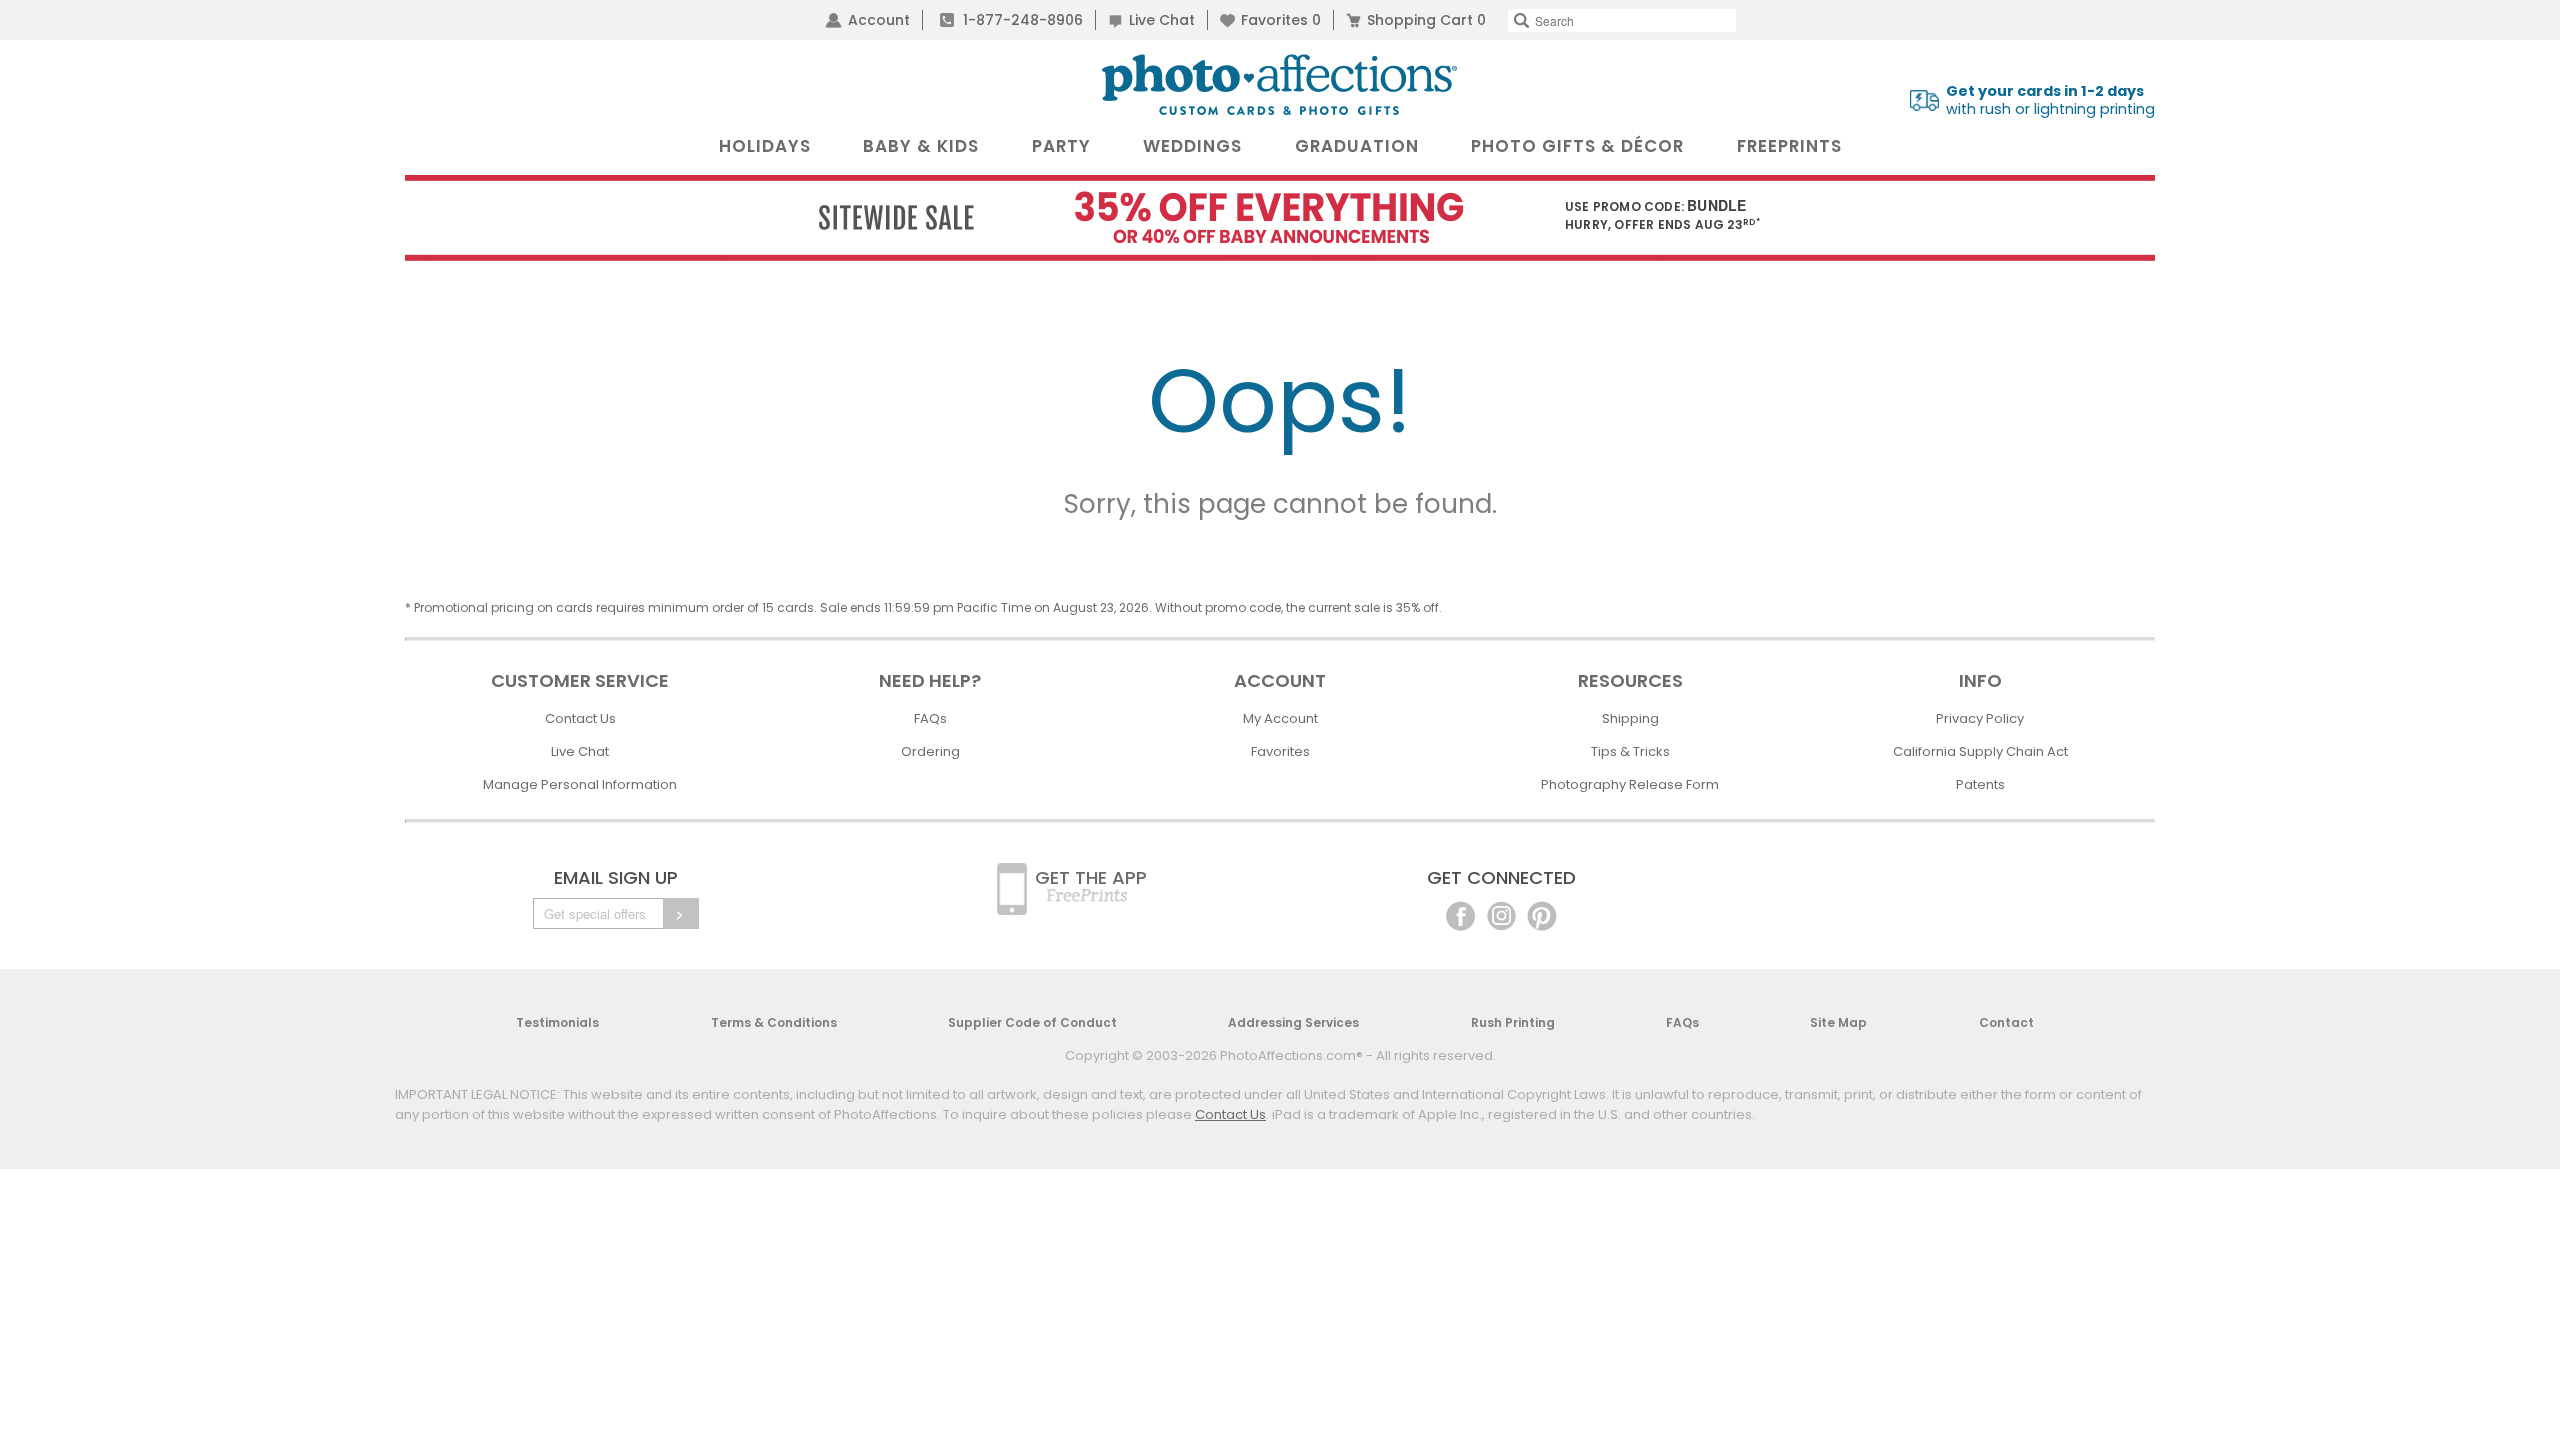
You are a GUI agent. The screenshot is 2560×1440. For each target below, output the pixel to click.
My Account (1280, 718)
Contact (2006, 1022)
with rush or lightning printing (2050, 100)
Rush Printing (1513, 1022)
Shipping (1630, 718)
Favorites (1281, 20)
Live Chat (1162, 20)
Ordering (930, 751)
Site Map (1838, 1022)
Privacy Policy (1980, 718)
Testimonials (557, 1022)
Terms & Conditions (774, 1022)
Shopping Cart (1426, 20)
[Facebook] (1460, 914)
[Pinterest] (1542, 914)
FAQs (930, 718)
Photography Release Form (1630, 784)
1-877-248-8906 (1023, 20)
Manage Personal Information (580, 784)
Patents (1980, 784)
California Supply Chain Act (1980, 751)
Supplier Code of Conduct (1032, 1022)
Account (879, 20)
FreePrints (1789, 146)
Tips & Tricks (1630, 751)
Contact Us (580, 718)
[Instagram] (1501, 914)
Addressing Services (1293, 1022)
